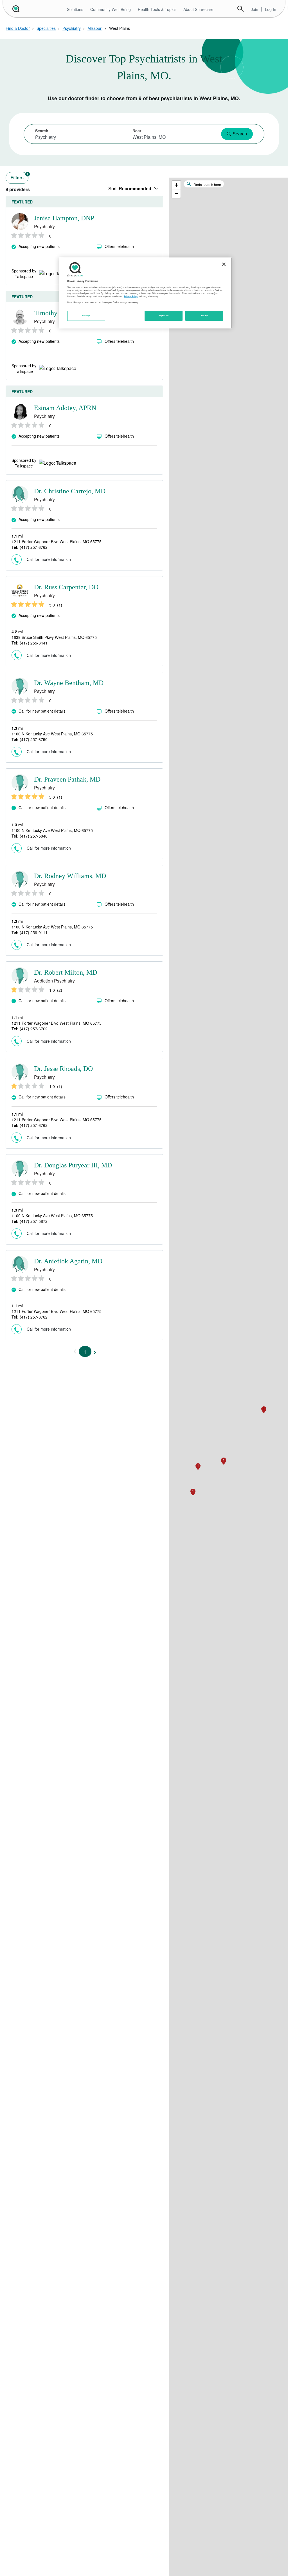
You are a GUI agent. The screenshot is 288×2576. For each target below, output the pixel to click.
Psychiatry (72, 28)
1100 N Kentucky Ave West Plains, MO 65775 (52, 734)
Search (240, 9)
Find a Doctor (18, 28)
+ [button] (176, 185)
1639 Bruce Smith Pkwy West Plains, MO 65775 (54, 637)
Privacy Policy (131, 296)
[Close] (224, 264)
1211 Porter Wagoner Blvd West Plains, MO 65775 (57, 541)
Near (137, 131)
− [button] (176, 193)
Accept (204, 315)
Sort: (130, 189)
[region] (145, 293)
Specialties (46, 28)
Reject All (164, 315)
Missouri (95, 28)
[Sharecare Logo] (15, 9)
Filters (19, 176)
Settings (86, 315)
